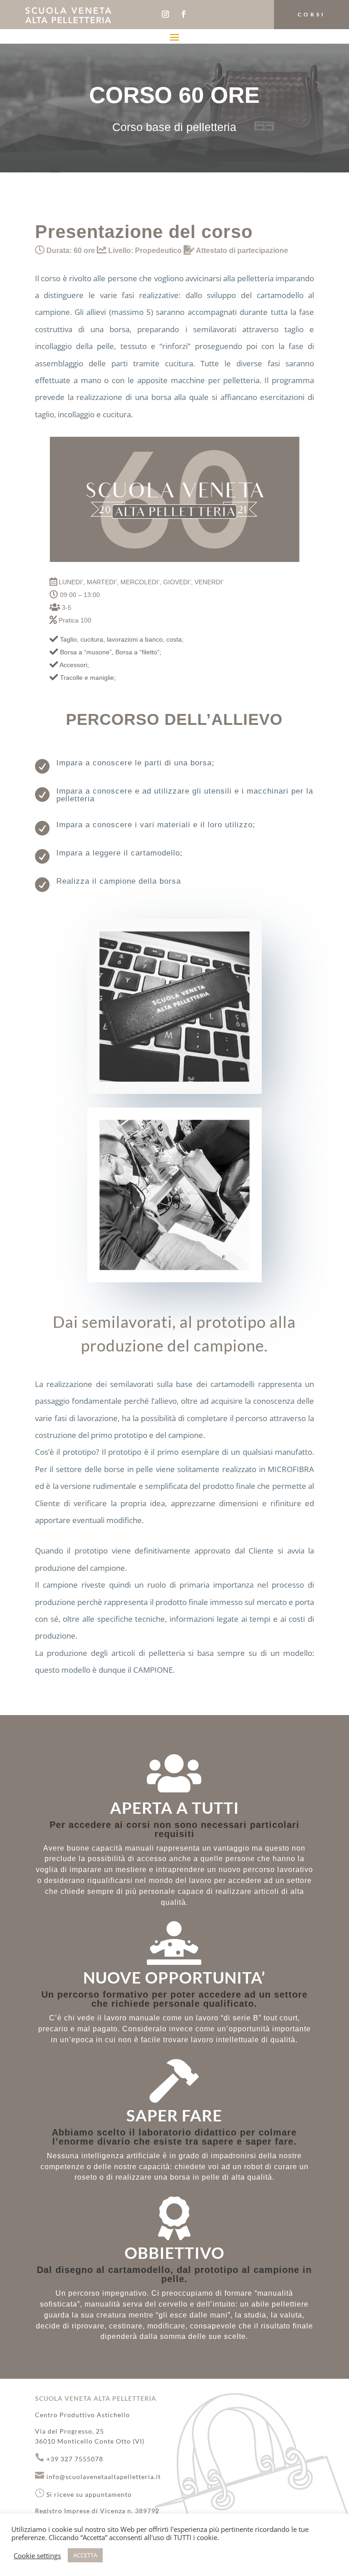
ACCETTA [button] (85, 2555)
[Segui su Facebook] (184, 14)
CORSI (312, 14)
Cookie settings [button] (37, 2556)
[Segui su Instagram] (165, 14)
